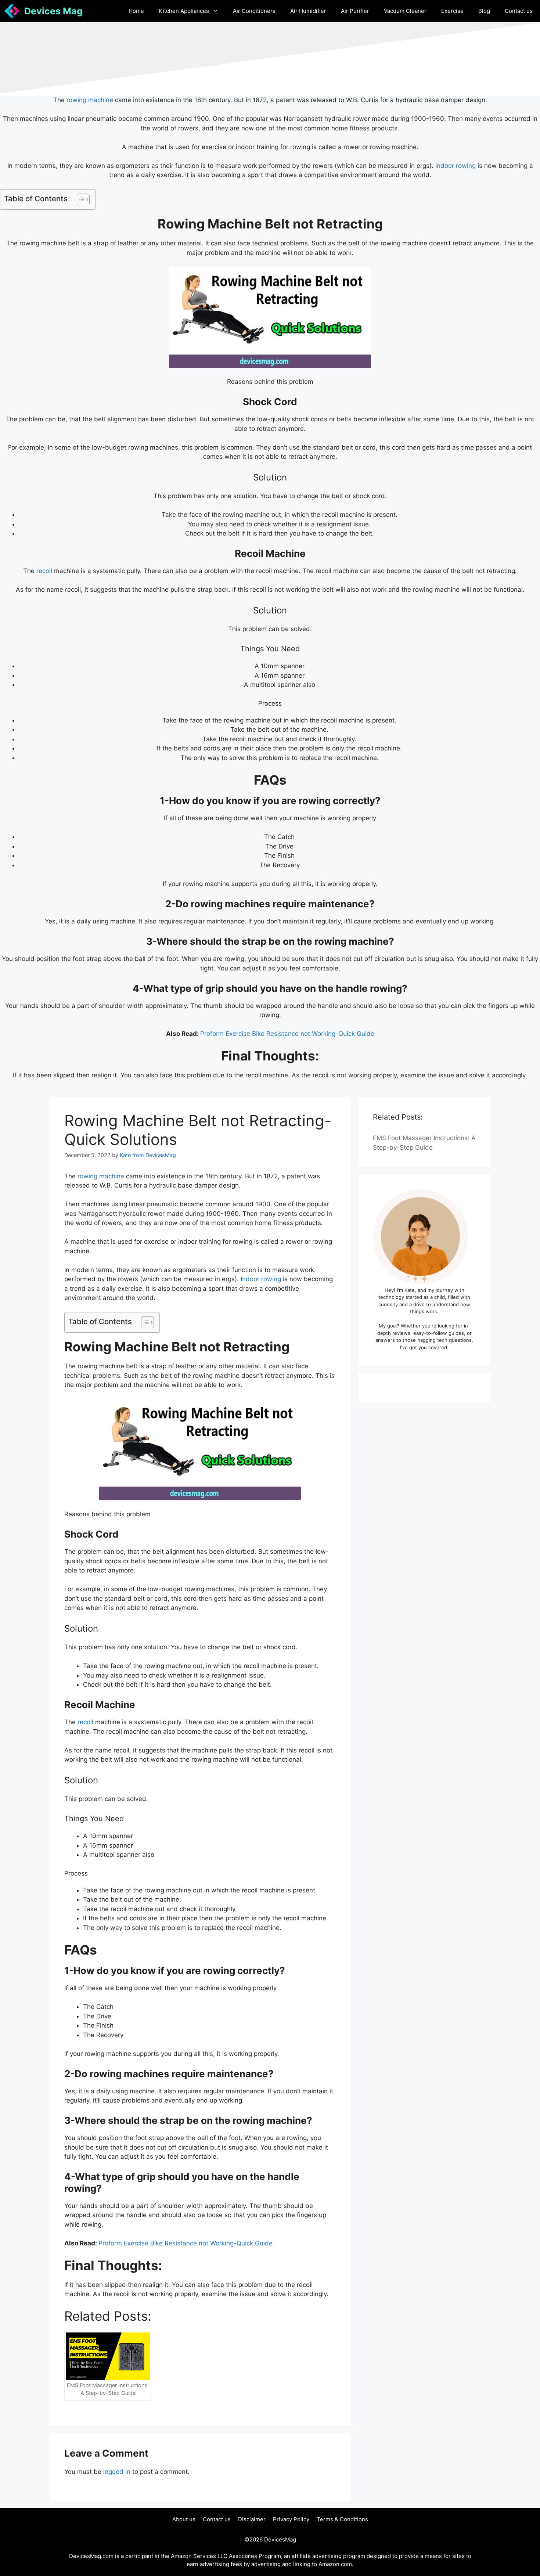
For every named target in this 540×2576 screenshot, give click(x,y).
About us (184, 2519)
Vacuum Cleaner (405, 11)
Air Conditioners (254, 11)
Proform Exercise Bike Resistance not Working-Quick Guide (287, 1034)
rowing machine (90, 100)
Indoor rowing (455, 166)
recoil (43, 571)
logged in (117, 2472)
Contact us (519, 11)
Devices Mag (53, 11)
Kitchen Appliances (184, 11)
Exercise (452, 11)
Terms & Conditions (342, 2519)
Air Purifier (355, 11)
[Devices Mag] (12, 11)
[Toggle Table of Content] (80, 199)
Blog (484, 11)
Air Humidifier (308, 11)
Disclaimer (252, 2519)
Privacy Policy (291, 2519)
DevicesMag (280, 2539)
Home (136, 11)
